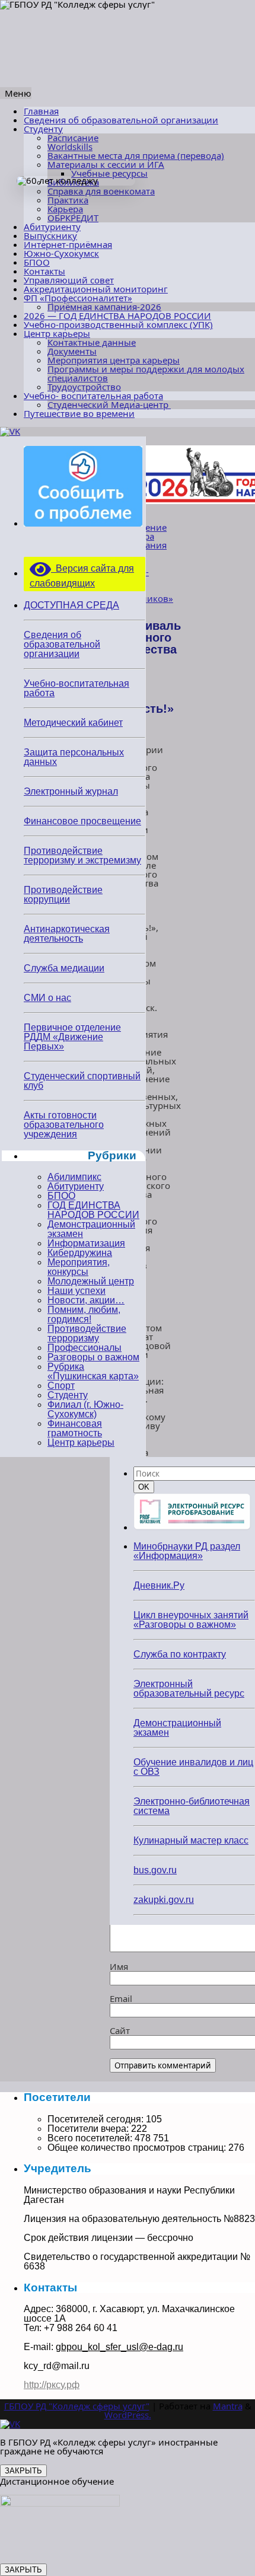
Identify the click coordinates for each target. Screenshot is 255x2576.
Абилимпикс (74, 1177)
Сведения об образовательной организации (121, 120)
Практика (68, 200)
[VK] (10, 431)
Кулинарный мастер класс (191, 1840)
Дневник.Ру (159, 1585)
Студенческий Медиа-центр (109, 404)
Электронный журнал (71, 791)
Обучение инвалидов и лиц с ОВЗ (193, 1767)
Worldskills (70, 146)
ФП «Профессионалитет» (78, 298)
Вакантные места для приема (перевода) (136, 155)
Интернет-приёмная (68, 244)
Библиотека (73, 182)
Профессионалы (85, 1348)
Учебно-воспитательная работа (76, 688)
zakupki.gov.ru (164, 1900)
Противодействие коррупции (63, 895)
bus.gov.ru (155, 1870)
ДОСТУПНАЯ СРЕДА (71, 605)
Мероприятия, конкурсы (79, 1267)
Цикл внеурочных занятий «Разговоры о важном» (191, 1620)
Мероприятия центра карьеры (114, 360)
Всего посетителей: (91, 2138)
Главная (41, 111)
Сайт (120, 2030)
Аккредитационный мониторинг (96, 289)
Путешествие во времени (79, 413)
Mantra (228, 2406)
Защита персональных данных (74, 757)
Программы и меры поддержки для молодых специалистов (146, 373)
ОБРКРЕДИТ (73, 218)
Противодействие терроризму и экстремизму (82, 855)
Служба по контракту (180, 1654)
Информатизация (86, 1243)
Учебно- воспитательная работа (93, 396)
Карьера (65, 209)
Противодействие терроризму (87, 1333)
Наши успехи (76, 1291)
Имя (119, 1966)
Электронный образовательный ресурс (189, 1689)
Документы (72, 351)
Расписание (73, 138)
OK (146, 1487)
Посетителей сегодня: (97, 2119)
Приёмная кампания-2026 (104, 307)
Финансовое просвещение (82, 821)
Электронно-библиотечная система (192, 1806)
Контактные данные (92, 342)
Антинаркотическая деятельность (67, 934)
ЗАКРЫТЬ (23, 2471)
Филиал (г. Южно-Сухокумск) (85, 1409)
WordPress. (128, 2415)
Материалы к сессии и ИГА (106, 164)
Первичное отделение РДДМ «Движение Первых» (72, 1037)
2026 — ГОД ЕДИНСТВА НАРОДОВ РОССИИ (117, 315)
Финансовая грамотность (75, 1428)
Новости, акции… (86, 1300)
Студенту (43, 129)
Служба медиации (64, 968)
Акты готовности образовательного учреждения (64, 1125)
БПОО (37, 262)
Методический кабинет (73, 723)
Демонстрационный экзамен (91, 1229)
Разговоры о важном (93, 1357)
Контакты (44, 271)
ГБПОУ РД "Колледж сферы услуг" (77, 2406)
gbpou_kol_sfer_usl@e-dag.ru (119, 2347)
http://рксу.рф (52, 2385)
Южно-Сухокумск (61, 253)
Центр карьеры (57, 333)
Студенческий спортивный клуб (82, 1081)
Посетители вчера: (89, 2129)
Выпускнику (50, 235)
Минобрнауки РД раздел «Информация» (187, 1551)
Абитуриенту (52, 227)
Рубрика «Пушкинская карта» (93, 1371)
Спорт (61, 1386)
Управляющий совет (69, 280)
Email (121, 1998)
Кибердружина (80, 1253)
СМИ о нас (47, 998)
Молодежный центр (91, 1281)
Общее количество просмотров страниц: (138, 2148)
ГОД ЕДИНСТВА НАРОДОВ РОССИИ (93, 1210)
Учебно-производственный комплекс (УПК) (118, 324)
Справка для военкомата (101, 191)
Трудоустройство (84, 387)
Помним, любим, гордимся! (84, 1314)
